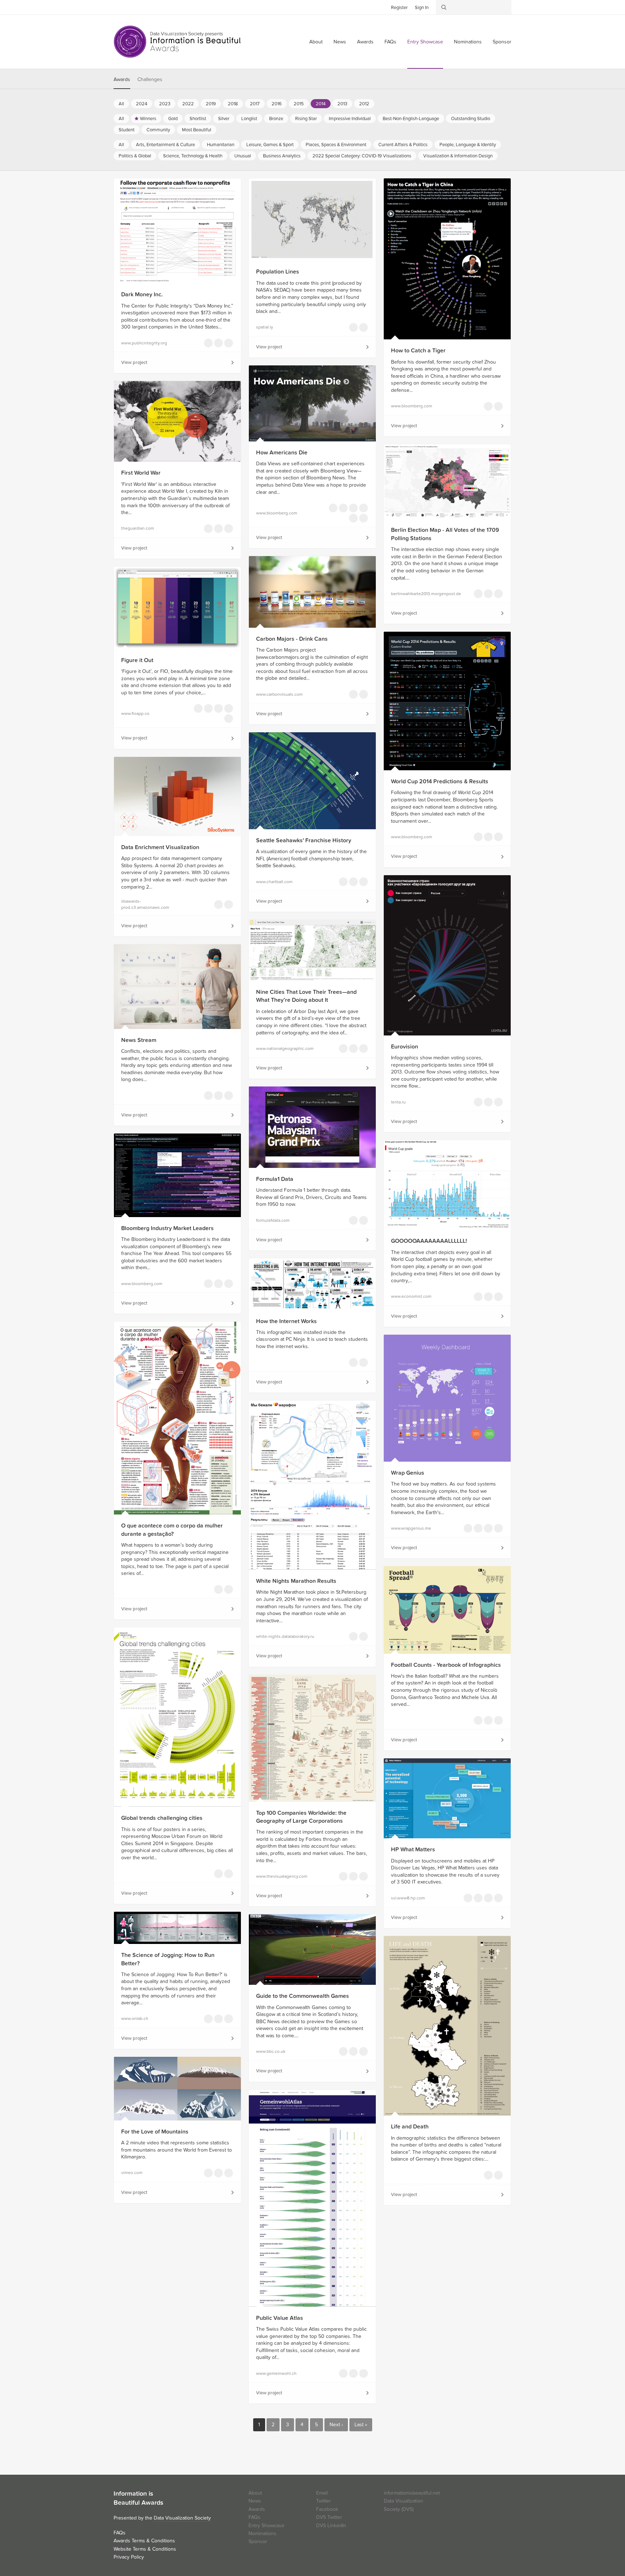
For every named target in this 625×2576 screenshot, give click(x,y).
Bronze (276, 119)
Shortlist (198, 119)
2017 (255, 104)
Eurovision (405, 1047)
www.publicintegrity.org (144, 343)
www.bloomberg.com (412, 406)
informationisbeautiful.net (412, 2493)
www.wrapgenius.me (411, 1528)
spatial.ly (265, 327)
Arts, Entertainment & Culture (165, 145)
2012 (364, 104)
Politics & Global (135, 156)
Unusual (243, 156)
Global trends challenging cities (162, 1818)
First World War (141, 473)
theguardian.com (138, 528)
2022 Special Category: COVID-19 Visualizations (362, 156)
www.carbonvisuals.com (279, 694)
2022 (188, 104)
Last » (361, 2425)
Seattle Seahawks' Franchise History (304, 840)
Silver (224, 119)
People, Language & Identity (468, 145)
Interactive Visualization (208, 343)
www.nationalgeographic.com (285, 1048)
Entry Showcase (425, 42)
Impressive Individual (350, 119)
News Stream (139, 1040)
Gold (173, 119)
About (316, 42)
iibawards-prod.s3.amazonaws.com (145, 904)
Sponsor (502, 42)
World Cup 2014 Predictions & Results (440, 781)
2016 (277, 104)
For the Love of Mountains (155, 2132)
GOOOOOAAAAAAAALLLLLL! (429, 1241)
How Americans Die (282, 453)
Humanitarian (221, 145)
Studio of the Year (488, 1898)
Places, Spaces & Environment (336, 145)
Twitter (119, 7)
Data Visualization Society (182, 2518)
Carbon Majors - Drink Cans (292, 639)
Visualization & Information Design (458, 156)
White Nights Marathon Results (296, 1581)
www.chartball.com (274, 882)
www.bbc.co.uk (271, 2051)
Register (399, 8)
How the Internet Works (286, 1321)
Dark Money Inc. (142, 295)
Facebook (130, 7)
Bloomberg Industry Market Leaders (167, 1228)
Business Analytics (282, 156)
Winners (148, 119)
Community (158, 130)
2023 (165, 104)
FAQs (390, 42)
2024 (142, 104)
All (121, 104)
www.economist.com (411, 1296)
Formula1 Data (275, 1179)
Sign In (422, 8)
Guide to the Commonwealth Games (303, 1996)
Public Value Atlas (280, 2318)
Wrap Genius (408, 1473)
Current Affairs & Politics (403, 145)
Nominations (468, 42)
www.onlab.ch (135, 2018)
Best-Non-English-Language (411, 119)
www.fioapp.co (135, 713)
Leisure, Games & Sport (270, 145)
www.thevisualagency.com (282, 1876)
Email (322, 2493)
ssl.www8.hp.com (408, 1898)
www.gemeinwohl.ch (276, 2373)
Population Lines (278, 272)
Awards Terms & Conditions (144, 2541)
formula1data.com (273, 1220)
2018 (233, 104)
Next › (336, 2425)
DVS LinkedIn (331, 2526)
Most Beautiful (197, 130)
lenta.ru (398, 1102)
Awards (365, 42)
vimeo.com (132, 2173)
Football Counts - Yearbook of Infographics (446, 1665)
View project (134, 363)
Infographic (353, 1363)
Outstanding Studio (471, 119)
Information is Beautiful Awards (178, 42)
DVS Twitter (329, 2517)
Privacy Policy (129, 2557)
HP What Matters (413, 1850)
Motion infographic (343, 2051)
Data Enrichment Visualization (160, 847)
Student (127, 130)
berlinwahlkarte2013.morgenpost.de (425, 594)
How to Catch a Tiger (418, 351)
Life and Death (410, 2127)
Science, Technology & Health (193, 156)
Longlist (249, 119)
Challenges (150, 79)
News (340, 42)
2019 (211, 104)
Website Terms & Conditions (145, 2549)
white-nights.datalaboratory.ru (285, 1636)
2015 (299, 104)
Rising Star (306, 119)
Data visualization (353, 327)
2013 (342, 104)
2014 (321, 104)
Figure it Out (137, 660)
